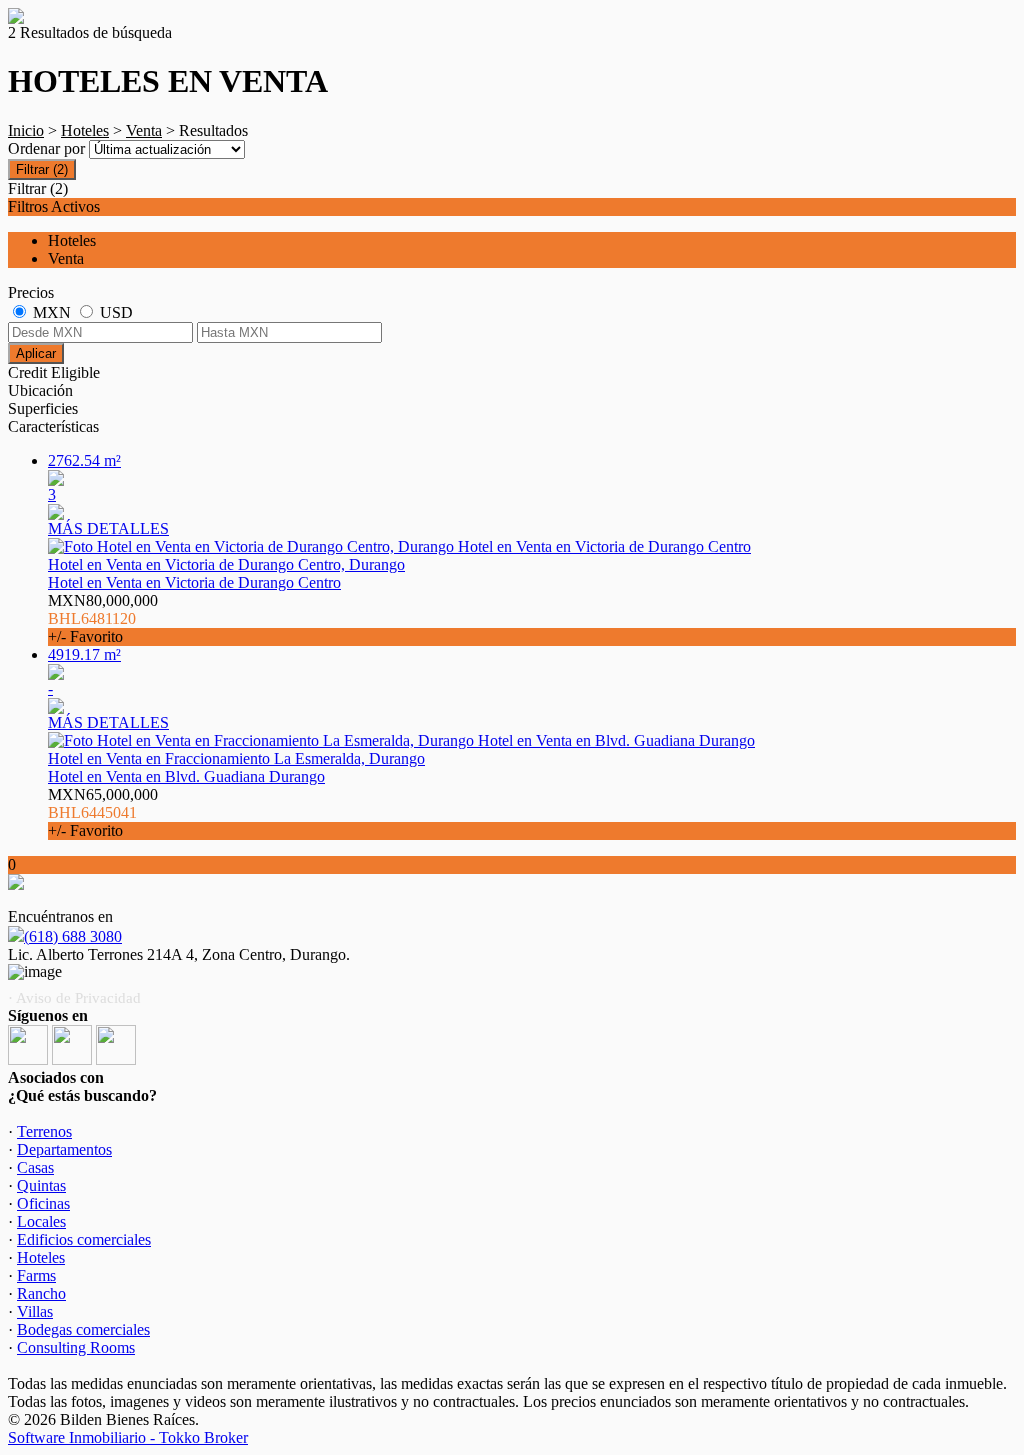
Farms (36, 1275)
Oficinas (43, 1203)
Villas (35, 1311)
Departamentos (64, 1149)
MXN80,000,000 (103, 618)
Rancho (41, 1293)
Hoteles (85, 130)
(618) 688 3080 (73, 936)
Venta (144, 130)
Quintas (41, 1185)
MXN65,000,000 (103, 812)
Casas (35, 1167)
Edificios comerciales (84, 1239)
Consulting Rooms (76, 1347)
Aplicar (36, 353)
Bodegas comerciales (83, 1329)
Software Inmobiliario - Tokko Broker (128, 1437)
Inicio (26, 130)
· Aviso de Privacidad (74, 998)
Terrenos (44, 1131)
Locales (41, 1221)
